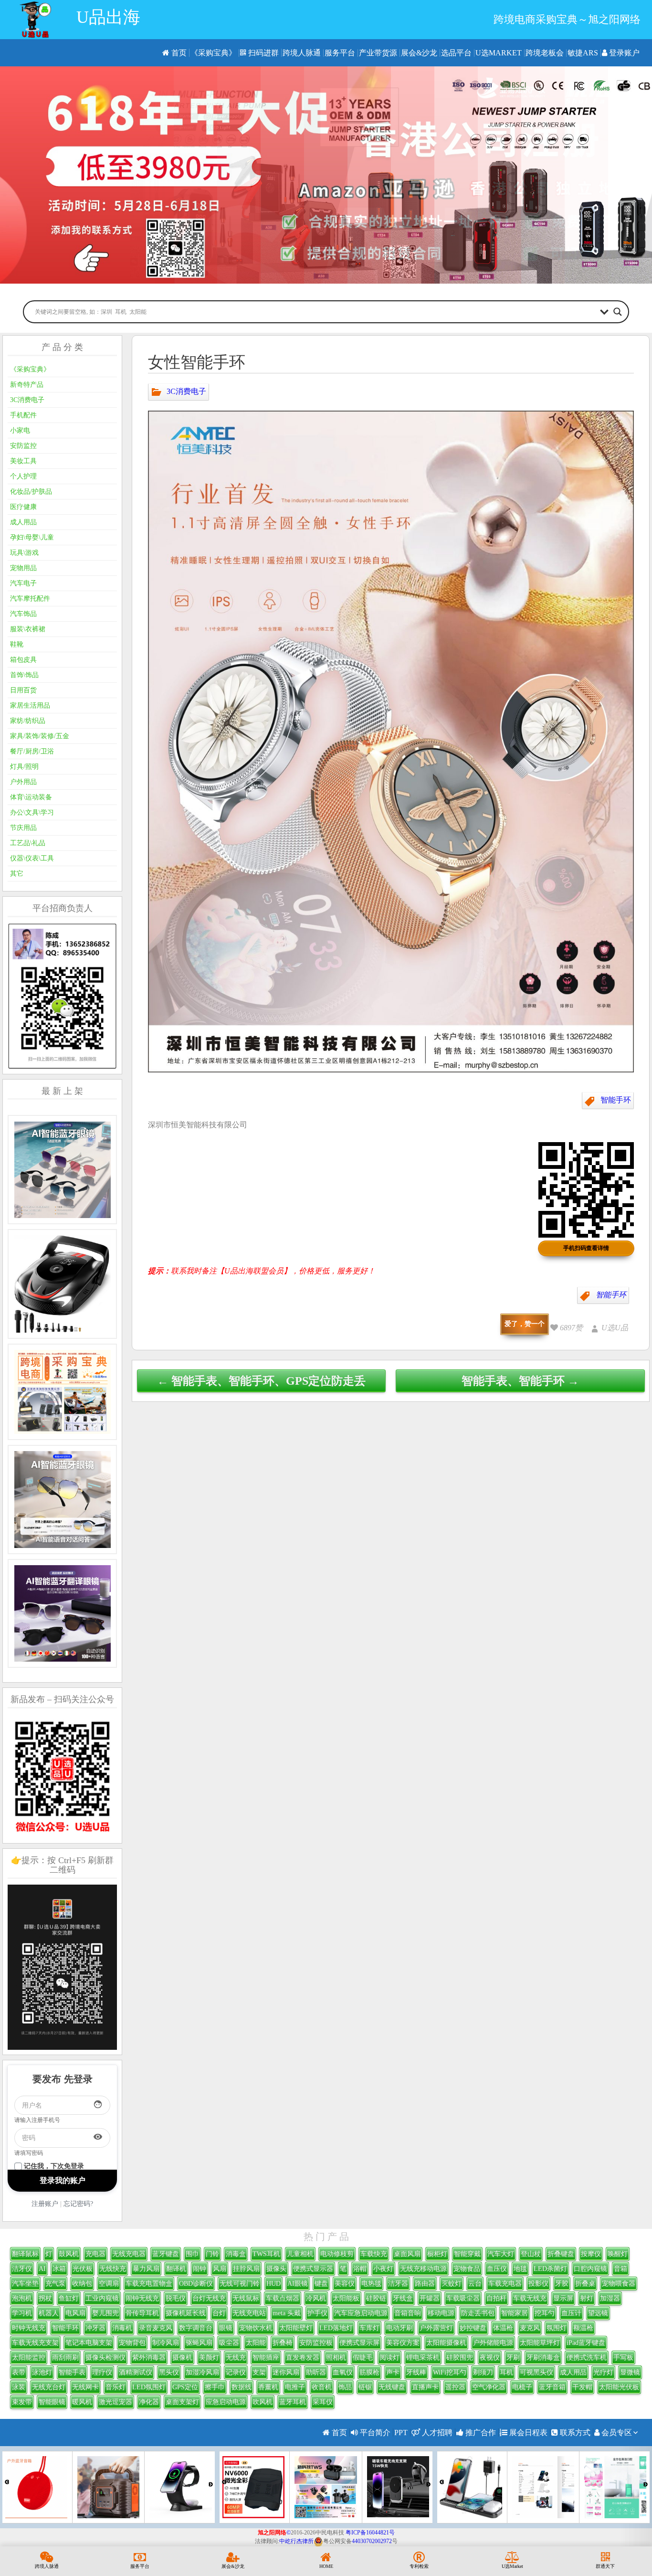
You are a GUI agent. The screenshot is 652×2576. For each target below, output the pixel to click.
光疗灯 (603, 2372)
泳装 (19, 2387)
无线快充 (113, 2269)
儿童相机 (300, 2254)
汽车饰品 (23, 614)
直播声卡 (425, 2387)
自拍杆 (496, 2298)
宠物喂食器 (619, 2284)
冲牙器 (95, 2328)
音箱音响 (408, 2313)
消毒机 (122, 2328)
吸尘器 (229, 2343)
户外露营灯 (436, 2328)
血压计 (571, 2313)
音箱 (620, 2269)
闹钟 (200, 2269)
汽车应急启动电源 (361, 2313)
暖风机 (82, 2402)
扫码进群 (263, 53)
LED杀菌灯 (550, 2269)
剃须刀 (483, 2372)
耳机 (506, 2372)
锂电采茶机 (423, 2358)
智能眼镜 (52, 2402)
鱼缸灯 (69, 2298)
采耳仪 (323, 2402)
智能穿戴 (467, 2254)
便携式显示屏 (359, 2343)
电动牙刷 (400, 2328)
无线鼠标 (246, 2298)
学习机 (22, 2313)
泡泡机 (22, 2298)
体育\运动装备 (31, 797)
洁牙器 (398, 2284)
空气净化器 (489, 2387)
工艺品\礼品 (28, 843)
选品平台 (456, 53)
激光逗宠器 (116, 2402)
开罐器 (430, 2298)
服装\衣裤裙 (28, 629)
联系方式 (574, 2433)
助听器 (316, 2372)
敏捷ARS (583, 53)
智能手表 (72, 2372)
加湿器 (610, 2298)
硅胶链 (376, 2298)
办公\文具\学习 (32, 812)
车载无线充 (530, 2298)
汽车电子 (23, 583)
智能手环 (616, 1100)
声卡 (393, 2372)
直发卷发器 (303, 2358)
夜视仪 (490, 2358)
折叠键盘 (561, 2254)
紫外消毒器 (149, 2358)
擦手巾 (215, 2387)
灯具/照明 (24, 767)
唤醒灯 (618, 2254)
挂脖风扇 (246, 2269)
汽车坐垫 (25, 2284)
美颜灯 (209, 2358)
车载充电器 (505, 2284)
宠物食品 (467, 2269)
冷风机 (316, 2298)
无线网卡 (85, 2387)
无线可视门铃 (240, 2284)
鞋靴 (17, 644)
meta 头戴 (287, 2313)
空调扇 (109, 2284)
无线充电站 (249, 2313)
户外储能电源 (493, 2343)
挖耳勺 (545, 2313)
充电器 (95, 2254)
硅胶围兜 (460, 2358)
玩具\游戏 (24, 553)
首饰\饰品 (24, 675)
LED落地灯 (336, 2328)
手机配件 (23, 415)
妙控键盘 (473, 2328)
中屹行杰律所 (296, 2541)
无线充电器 (129, 2254)
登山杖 (531, 2254)
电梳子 (522, 2387)
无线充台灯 (49, 2387)
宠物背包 (132, 2343)
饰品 (345, 2387)
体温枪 (503, 2328)
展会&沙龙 (419, 53)
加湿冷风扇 (202, 2372)
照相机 (336, 2358)
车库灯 (369, 2328)
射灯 (587, 2298)
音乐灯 (116, 2387)
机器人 (49, 2313)
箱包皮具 (23, 660)
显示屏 (563, 2298)
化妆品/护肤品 (31, 492)
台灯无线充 (209, 2298)
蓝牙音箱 (552, 2387)
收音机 (322, 2387)
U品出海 (108, 17)
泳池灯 (42, 2372)
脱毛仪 (176, 2298)
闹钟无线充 (142, 2298)
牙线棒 (416, 2372)
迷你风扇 (286, 2372)
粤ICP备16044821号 (370, 2533)
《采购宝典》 (213, 53)
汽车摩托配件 (30, 599)
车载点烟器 (283, 2298)
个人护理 (23, 476)
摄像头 (276, 2269)
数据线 (242, 2387)
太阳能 (256, 2343)
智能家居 (515, 2313)
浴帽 (360, 2269)
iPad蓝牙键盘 (586, 2343)
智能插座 (266, 2358)
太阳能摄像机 (446, 2343)
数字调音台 (196, 2328)
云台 (475, 2284)
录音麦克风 (156, 2328)
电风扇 (75, 2313)
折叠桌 (585, 2284)
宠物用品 (23, 568)
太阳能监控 (29, 2358)
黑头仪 (169, 2372)
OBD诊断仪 (196, 2284)
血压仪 (497, 2269)
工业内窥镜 (102, 2298)
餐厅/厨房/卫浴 (32, 751)
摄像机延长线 (186, 2313)
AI (42, 2269)
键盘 (321, 2284)
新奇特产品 (27, 385)
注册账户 (45, 2204)
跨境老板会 (545, 53)
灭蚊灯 (452, 2284)
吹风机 (263, 2402)
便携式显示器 (313, 2269)
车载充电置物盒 (149, 2284)
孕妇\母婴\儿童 (32, 537)
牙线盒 (403, 2298)
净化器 (149, 2402)
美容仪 (345, 2284)
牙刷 (513, 2358)
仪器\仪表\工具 (32, 858)
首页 (178, 53)
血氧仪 (343, 2372)
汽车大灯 (501, 2254)
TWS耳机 (266, 2254)
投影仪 (538, 2284)
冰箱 (59, 2269)
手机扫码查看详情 (586, 1248)
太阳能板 (346, 2298)
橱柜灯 (437, 2254)
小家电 (20, 430)
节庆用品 (23, 828)
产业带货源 (378, 53)
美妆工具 (23, 461)
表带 (19, 2372)
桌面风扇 (407, 2254)
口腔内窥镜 (590, 2269)
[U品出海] (35, 20)
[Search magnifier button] (618, 312)
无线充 (236, 2358)
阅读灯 (389, 2358)
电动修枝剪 (337, 2254)
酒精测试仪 (136, 2372)
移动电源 (441, 2313)
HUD (273, 2284)
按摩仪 (591, 2254)
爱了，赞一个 (525, 1324)
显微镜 (630, 2372)
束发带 (22, 2402)
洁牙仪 (22, 2269)
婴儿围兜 (105, 2313)
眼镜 (226, 2328)
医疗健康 (23, 507)
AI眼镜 (298, 2284)
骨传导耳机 (142, 2313)
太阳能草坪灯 (540, 2343)
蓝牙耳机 (293, 2402)
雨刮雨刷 (65, 2358)
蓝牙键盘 (166, 2254)
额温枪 (583, 2328)
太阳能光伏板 (619, 2387)
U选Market (499, 53)
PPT (401, 2433)
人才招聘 (436, 2433)
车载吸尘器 (463, 2298)
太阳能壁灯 (296, 2328)
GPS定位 (185, 2387)
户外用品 (23, 782)
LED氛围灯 (149, 2387)
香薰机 (268, 2387)
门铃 (212, 2254)
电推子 (295, 2387)
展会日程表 (527, 2433)
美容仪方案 (403, 2343)
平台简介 (374, 2433)
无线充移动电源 (423, 2269)
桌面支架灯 (182, 2402)
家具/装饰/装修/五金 (40, 736)
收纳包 (82, 2284)
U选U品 (615, 1328)
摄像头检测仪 (105, 2358)
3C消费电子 (186, 391)
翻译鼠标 (25, 2254)
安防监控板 (316, 2343)
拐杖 (45, 2298)
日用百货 (23, 690)
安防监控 (23, 446)
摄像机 (182, 2358)
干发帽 (582, 2387)
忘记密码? (78, 2204)
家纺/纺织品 (28, 721)
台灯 (219, 2313)
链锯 (365, 2387)
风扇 (220, 2269)
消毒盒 (236, 2254)
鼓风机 (69, 2254)
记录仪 (236, 2372)
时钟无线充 (29, 2328)
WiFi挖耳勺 (450, 2372)
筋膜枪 (369, 2372)
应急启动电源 (226, 2402)
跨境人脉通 (302, 53)
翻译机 (176, 2269)
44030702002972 (372, 2541)
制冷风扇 (166, 2343)
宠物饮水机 (256, 2328)
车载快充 (374, 2254)
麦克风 (530, 2328)
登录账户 (623, 53)
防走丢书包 (478, 2313)
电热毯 (371, 2284)
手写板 (623, 2358)
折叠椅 (283, 2343)
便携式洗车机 (587, 2358)
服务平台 (340, 53)
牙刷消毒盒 (543, 2358)
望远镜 (598, 2313)
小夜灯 (383, 2269)
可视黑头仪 (536, 2372)
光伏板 (83, 2269)
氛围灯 (557, 2328)
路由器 (425, 2284)
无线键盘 (392, 2387)
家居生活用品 (30, 705)
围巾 (192, 2254)
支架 (259, 2372)
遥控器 (455, 2387)
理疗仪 (102, 2372)
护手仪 (317, 2313)
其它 (17, 874)
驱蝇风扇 (199, 2343)
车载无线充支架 (35, 2343)
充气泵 (55, 2284)
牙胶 (562, 2284)
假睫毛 (363, 2358)
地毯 (520, 2269)
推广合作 (480, 2433)
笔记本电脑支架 (89, 2343)
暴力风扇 (146, 2269)
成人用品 (23, 522)
